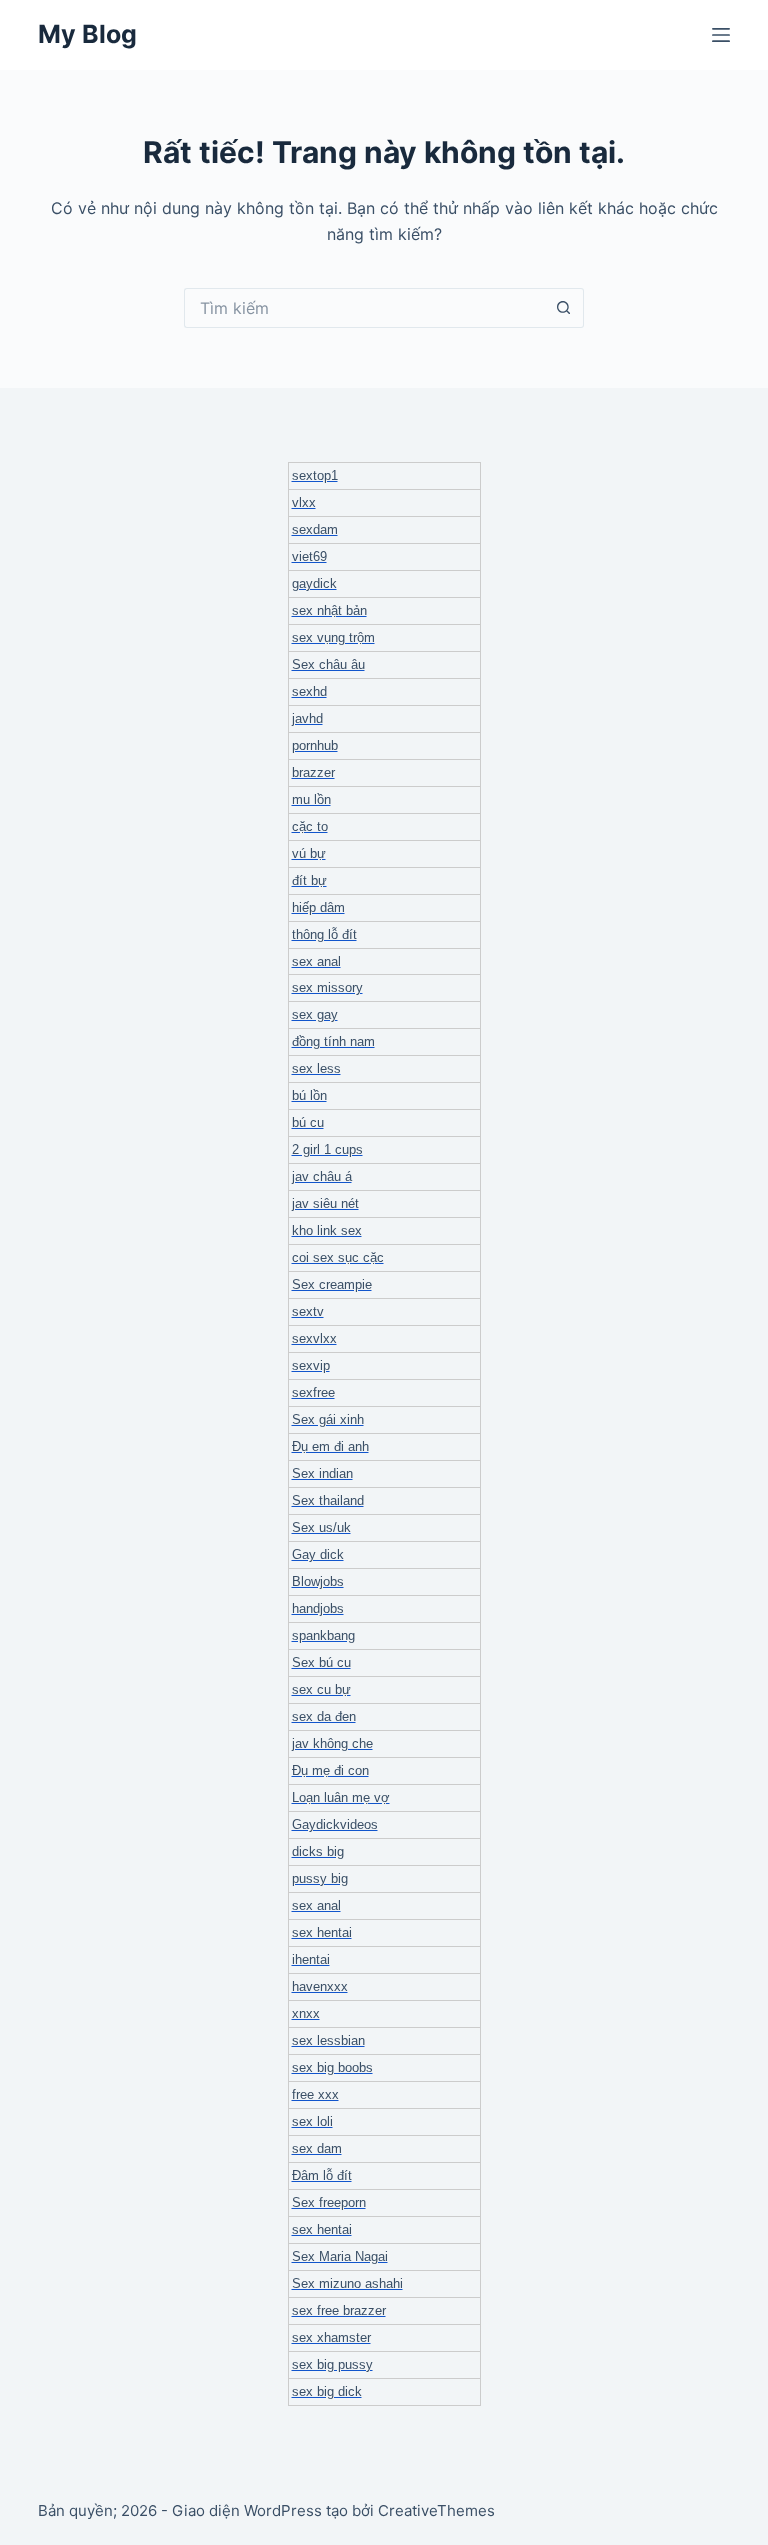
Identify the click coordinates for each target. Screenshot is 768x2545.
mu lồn (311, 799)
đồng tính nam (333, 1041)
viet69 (309, 556)
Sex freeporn (329, 2202)
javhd (307, 718)
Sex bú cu (321, 1662)
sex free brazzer (339, 2310)
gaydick (314, 583)
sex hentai (322, 1932)
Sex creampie (332, 1284)
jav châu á (322, 1176)
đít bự (309, 880)
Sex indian (322, 1473)
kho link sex (327, 1230)
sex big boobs (332, 2067)
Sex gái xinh (328, 1419)
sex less (316, 1068)
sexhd (309, 691)
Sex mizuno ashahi (347, 2283)
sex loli (312, 2121)
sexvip (311, 1365)
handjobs (318, 1608)
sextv (308, 1311)
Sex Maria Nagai (340, 2256)
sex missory (327, 987)
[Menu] (721, 35)
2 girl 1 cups (327, 1149)
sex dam (317, 2148)
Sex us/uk (321, 1527)
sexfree (313, 1392)
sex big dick (327, 2391)
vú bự (309, 853)
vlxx (304, 502)
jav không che (332, 1743)
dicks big (318, 1851)
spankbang (323, 1635)
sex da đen (324, 1716)
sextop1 (315, 475)
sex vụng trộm (333, 637)
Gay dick (318, 1554)
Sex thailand (328, 1500)
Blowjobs (318, 1581)
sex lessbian (328, 2040)
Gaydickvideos (335, 1824)
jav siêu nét (325, 1203)
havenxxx (320, 1986)
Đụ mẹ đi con (330, 1770)
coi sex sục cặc (338, 1257)
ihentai (311, 1959)
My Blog (87, 34)
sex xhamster (331, 2337)
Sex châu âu (328, 664)
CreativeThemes (436, 2510)
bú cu (308, 1122)
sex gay (315, 1014)
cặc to (310, 826)
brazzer (313, 772)
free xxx (315, 2094)
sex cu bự (321, 1689)
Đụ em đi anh (330, 1446)
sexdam (315, 529)
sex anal (316, 961)
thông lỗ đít (324, 934)
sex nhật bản (329, 610)
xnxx (306, 2013)
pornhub (315, 745)
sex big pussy (332, 2364)
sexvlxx (314, 1338)
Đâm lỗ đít (322, 2175)
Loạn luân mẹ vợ (341, 1797)
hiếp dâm (318, 907)
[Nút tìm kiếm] (564, 308)
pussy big (320, 1878)
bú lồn (309, 1095)
